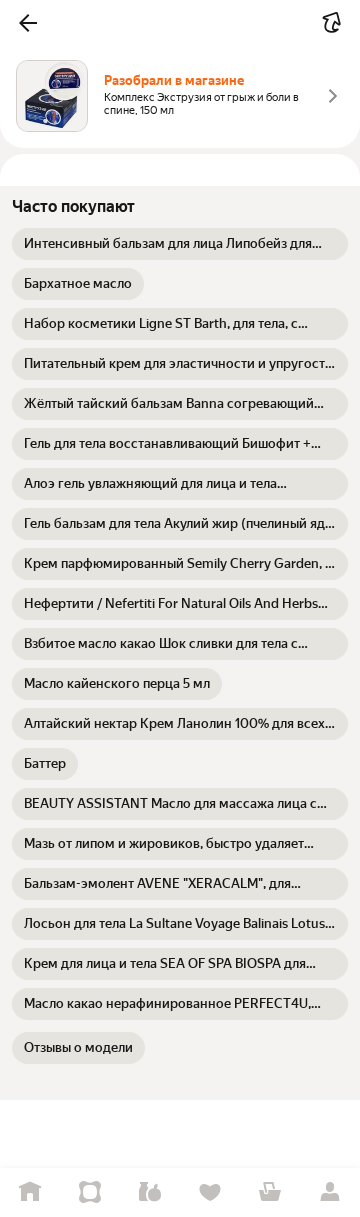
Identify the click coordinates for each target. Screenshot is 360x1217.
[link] (180, 244)
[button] (28, 23)
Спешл (90, 1192)
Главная (30, 1192)
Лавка (150, 1192)
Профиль (330, 1192)
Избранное (210, 1192)
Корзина (270, 1192)
